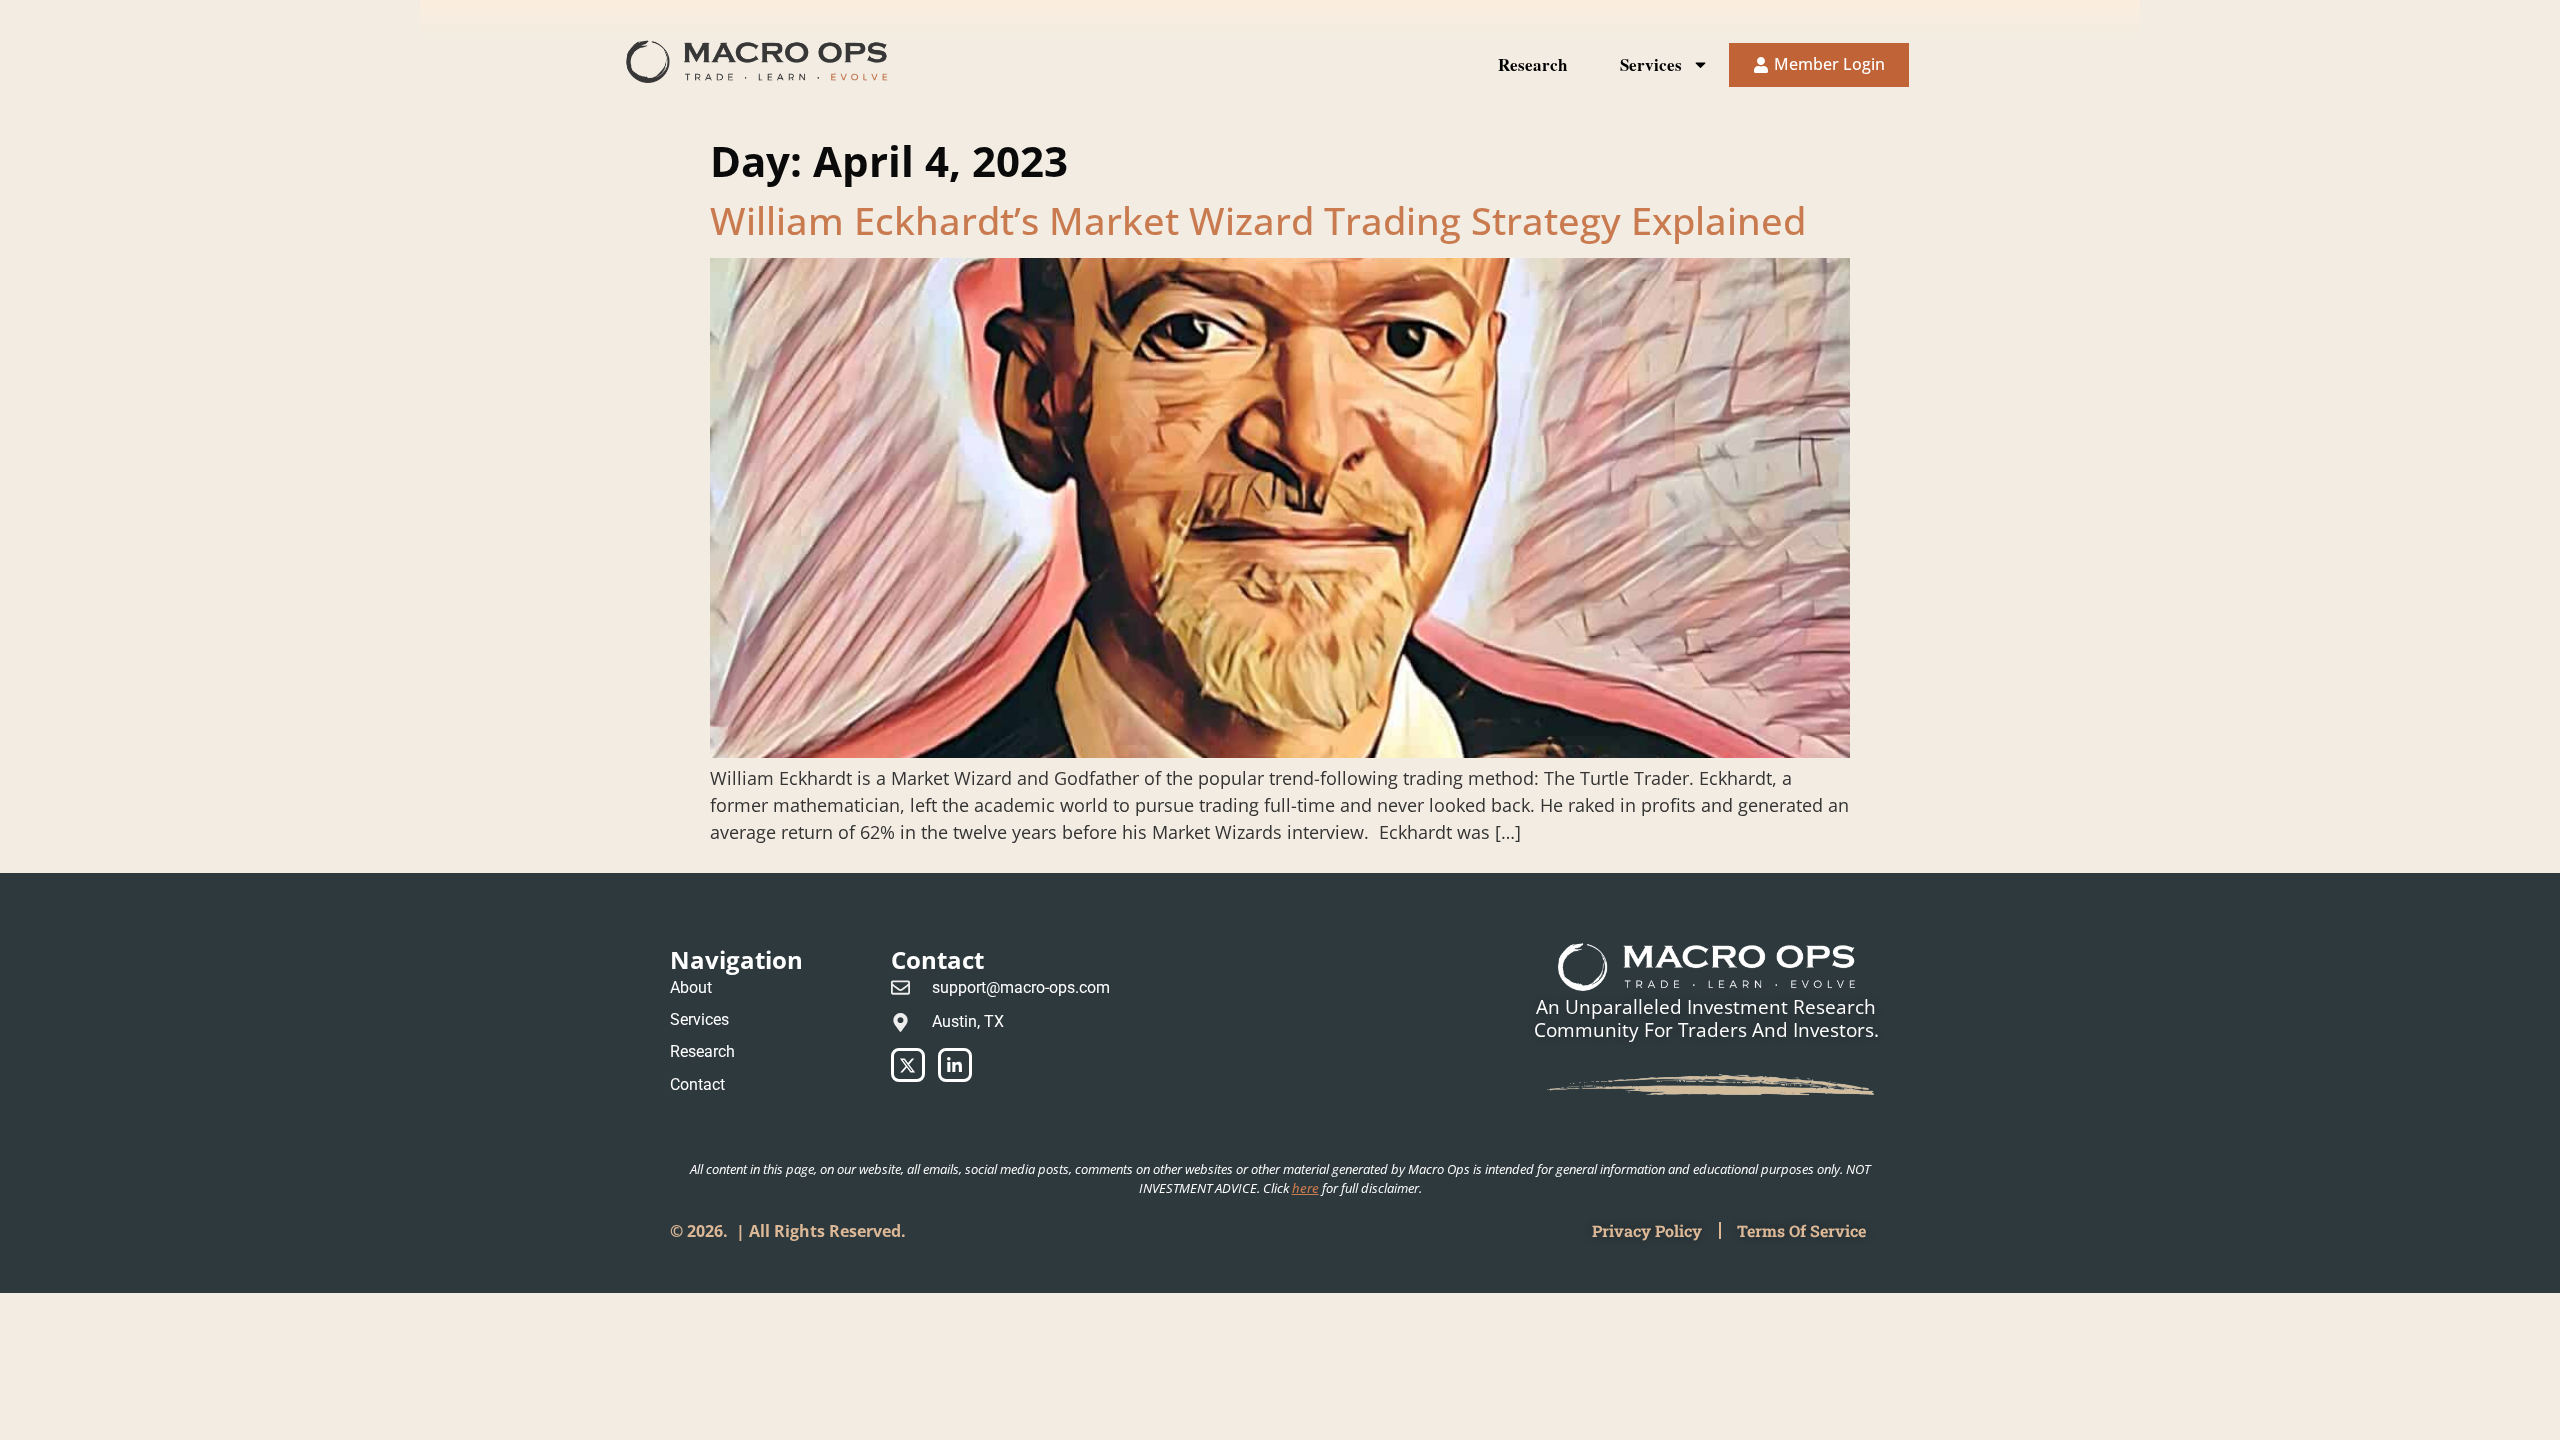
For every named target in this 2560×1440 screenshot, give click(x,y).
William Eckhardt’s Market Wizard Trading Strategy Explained (1258, 220)
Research (1532, 64)
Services (1651, 64)
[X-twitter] (908, 1065)
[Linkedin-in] (955, 1065)
